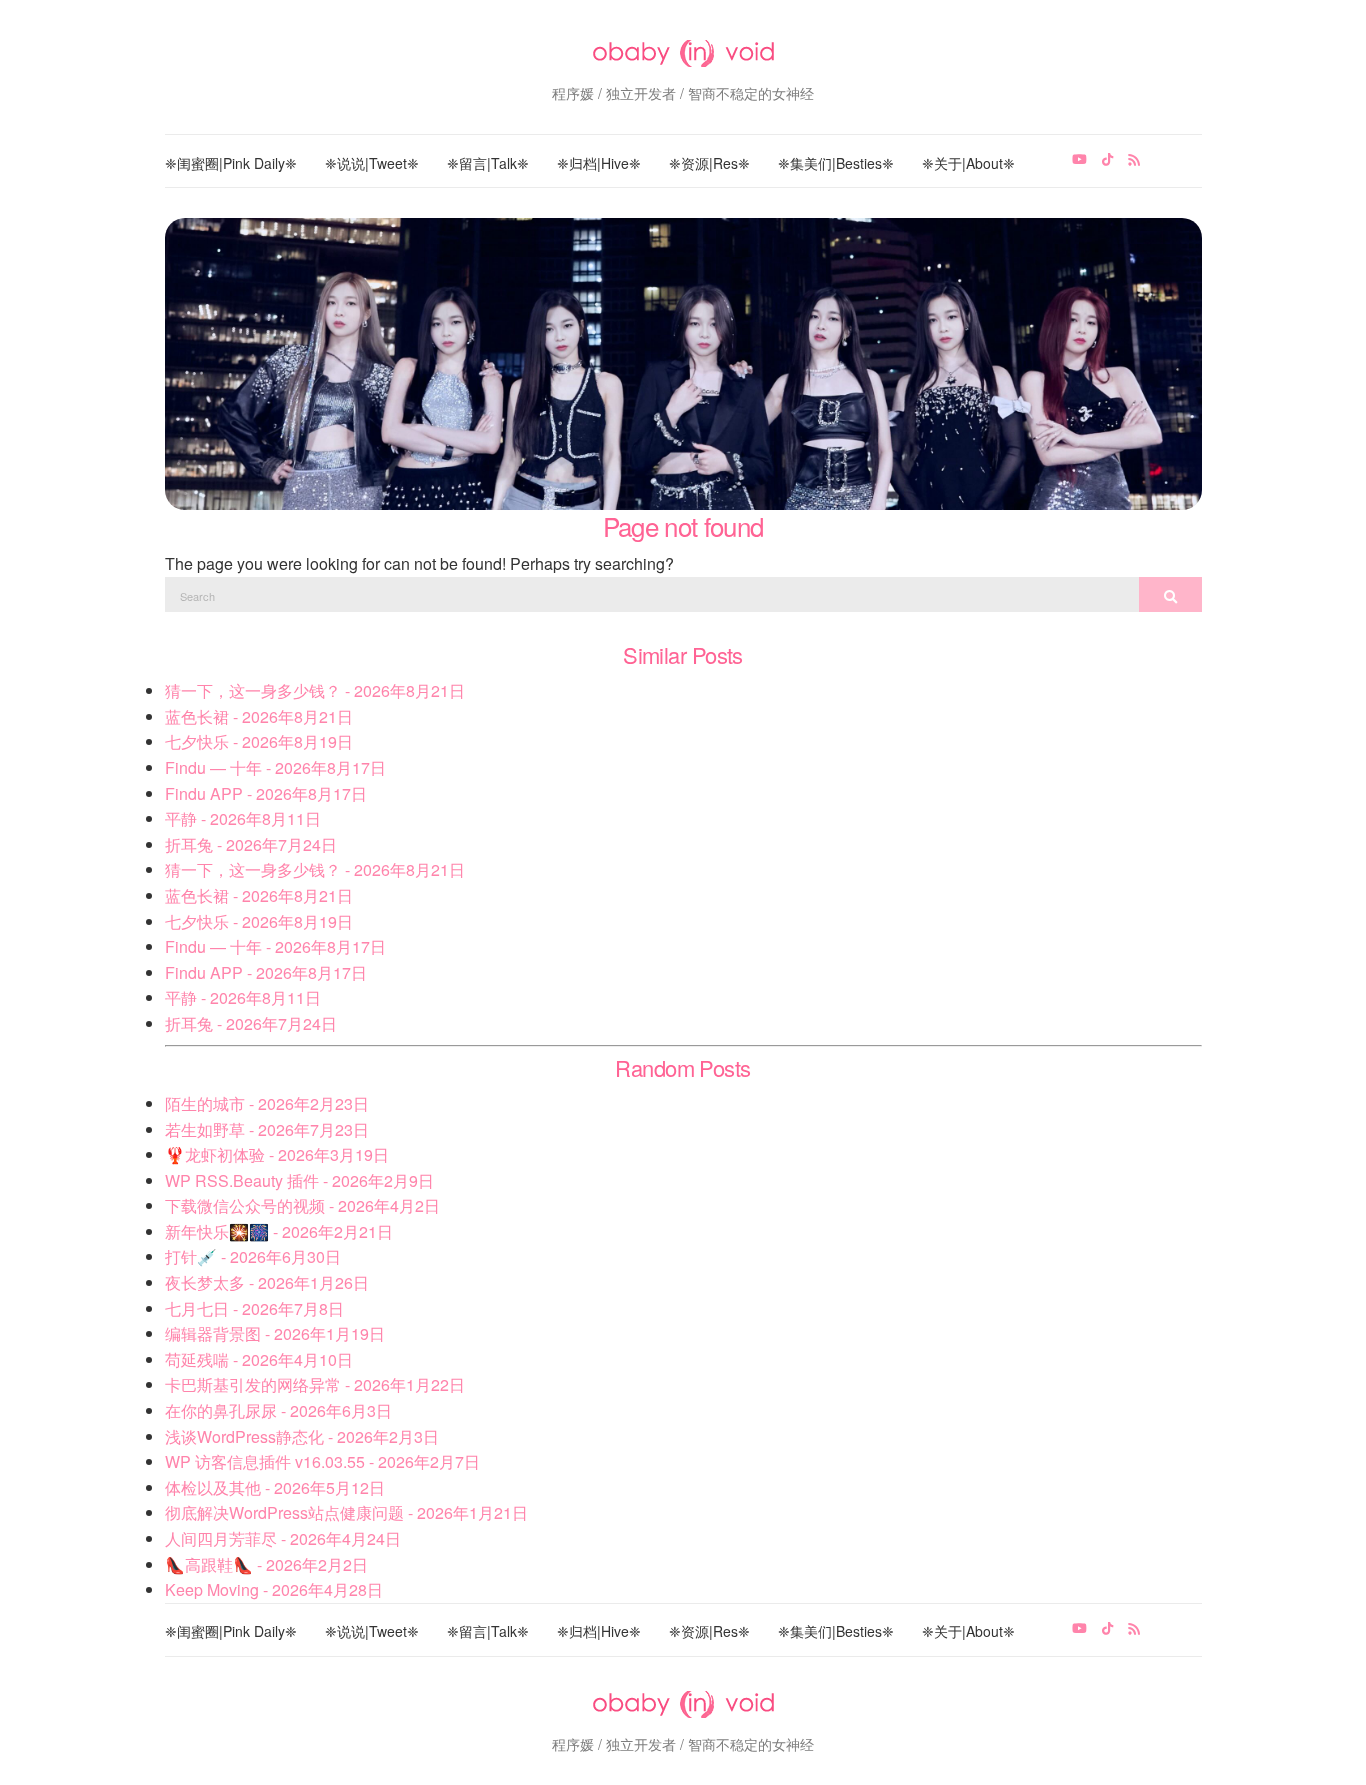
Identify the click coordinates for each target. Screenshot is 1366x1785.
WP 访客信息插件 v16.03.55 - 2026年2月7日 (322, 1461)
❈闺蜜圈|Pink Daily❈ (231, 163)
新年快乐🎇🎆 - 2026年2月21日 (279, 1231)
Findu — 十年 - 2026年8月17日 (275, 767)
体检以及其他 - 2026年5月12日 (275, 1487)
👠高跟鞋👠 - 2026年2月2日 (266, 1564)
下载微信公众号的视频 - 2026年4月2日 (302, 1205)
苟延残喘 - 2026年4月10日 (259, 1359)
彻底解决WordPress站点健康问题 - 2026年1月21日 (346, 1512)
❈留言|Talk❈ (488, 163)
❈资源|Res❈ (709, 163)
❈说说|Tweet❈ (372, 163)
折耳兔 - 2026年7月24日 (251, 844)
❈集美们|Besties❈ (836, 163)
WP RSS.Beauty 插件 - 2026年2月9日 (299, 1180)
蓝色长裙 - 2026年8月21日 (259, 716)
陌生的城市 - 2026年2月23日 (267, 1103)
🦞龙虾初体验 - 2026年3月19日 (277, 1154)
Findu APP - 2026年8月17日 (266, 793)
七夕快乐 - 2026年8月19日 (259, 741)
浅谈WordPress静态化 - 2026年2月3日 (302, 1436)
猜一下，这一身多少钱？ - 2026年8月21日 (315, 690)
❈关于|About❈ (968, 163)
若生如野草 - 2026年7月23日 (267, 1129)
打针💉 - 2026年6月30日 (253, 1256)
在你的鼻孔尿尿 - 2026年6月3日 (278, 1410)
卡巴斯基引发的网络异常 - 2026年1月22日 (315, 1384)
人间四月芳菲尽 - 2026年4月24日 (283, 1538)
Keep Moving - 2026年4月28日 (274, 1589)
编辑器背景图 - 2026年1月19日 (275, 1333)
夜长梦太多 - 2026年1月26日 (267, 1282)
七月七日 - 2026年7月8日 (254, 1308)
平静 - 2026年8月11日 (243, 818)
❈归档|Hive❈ (599, 163)
